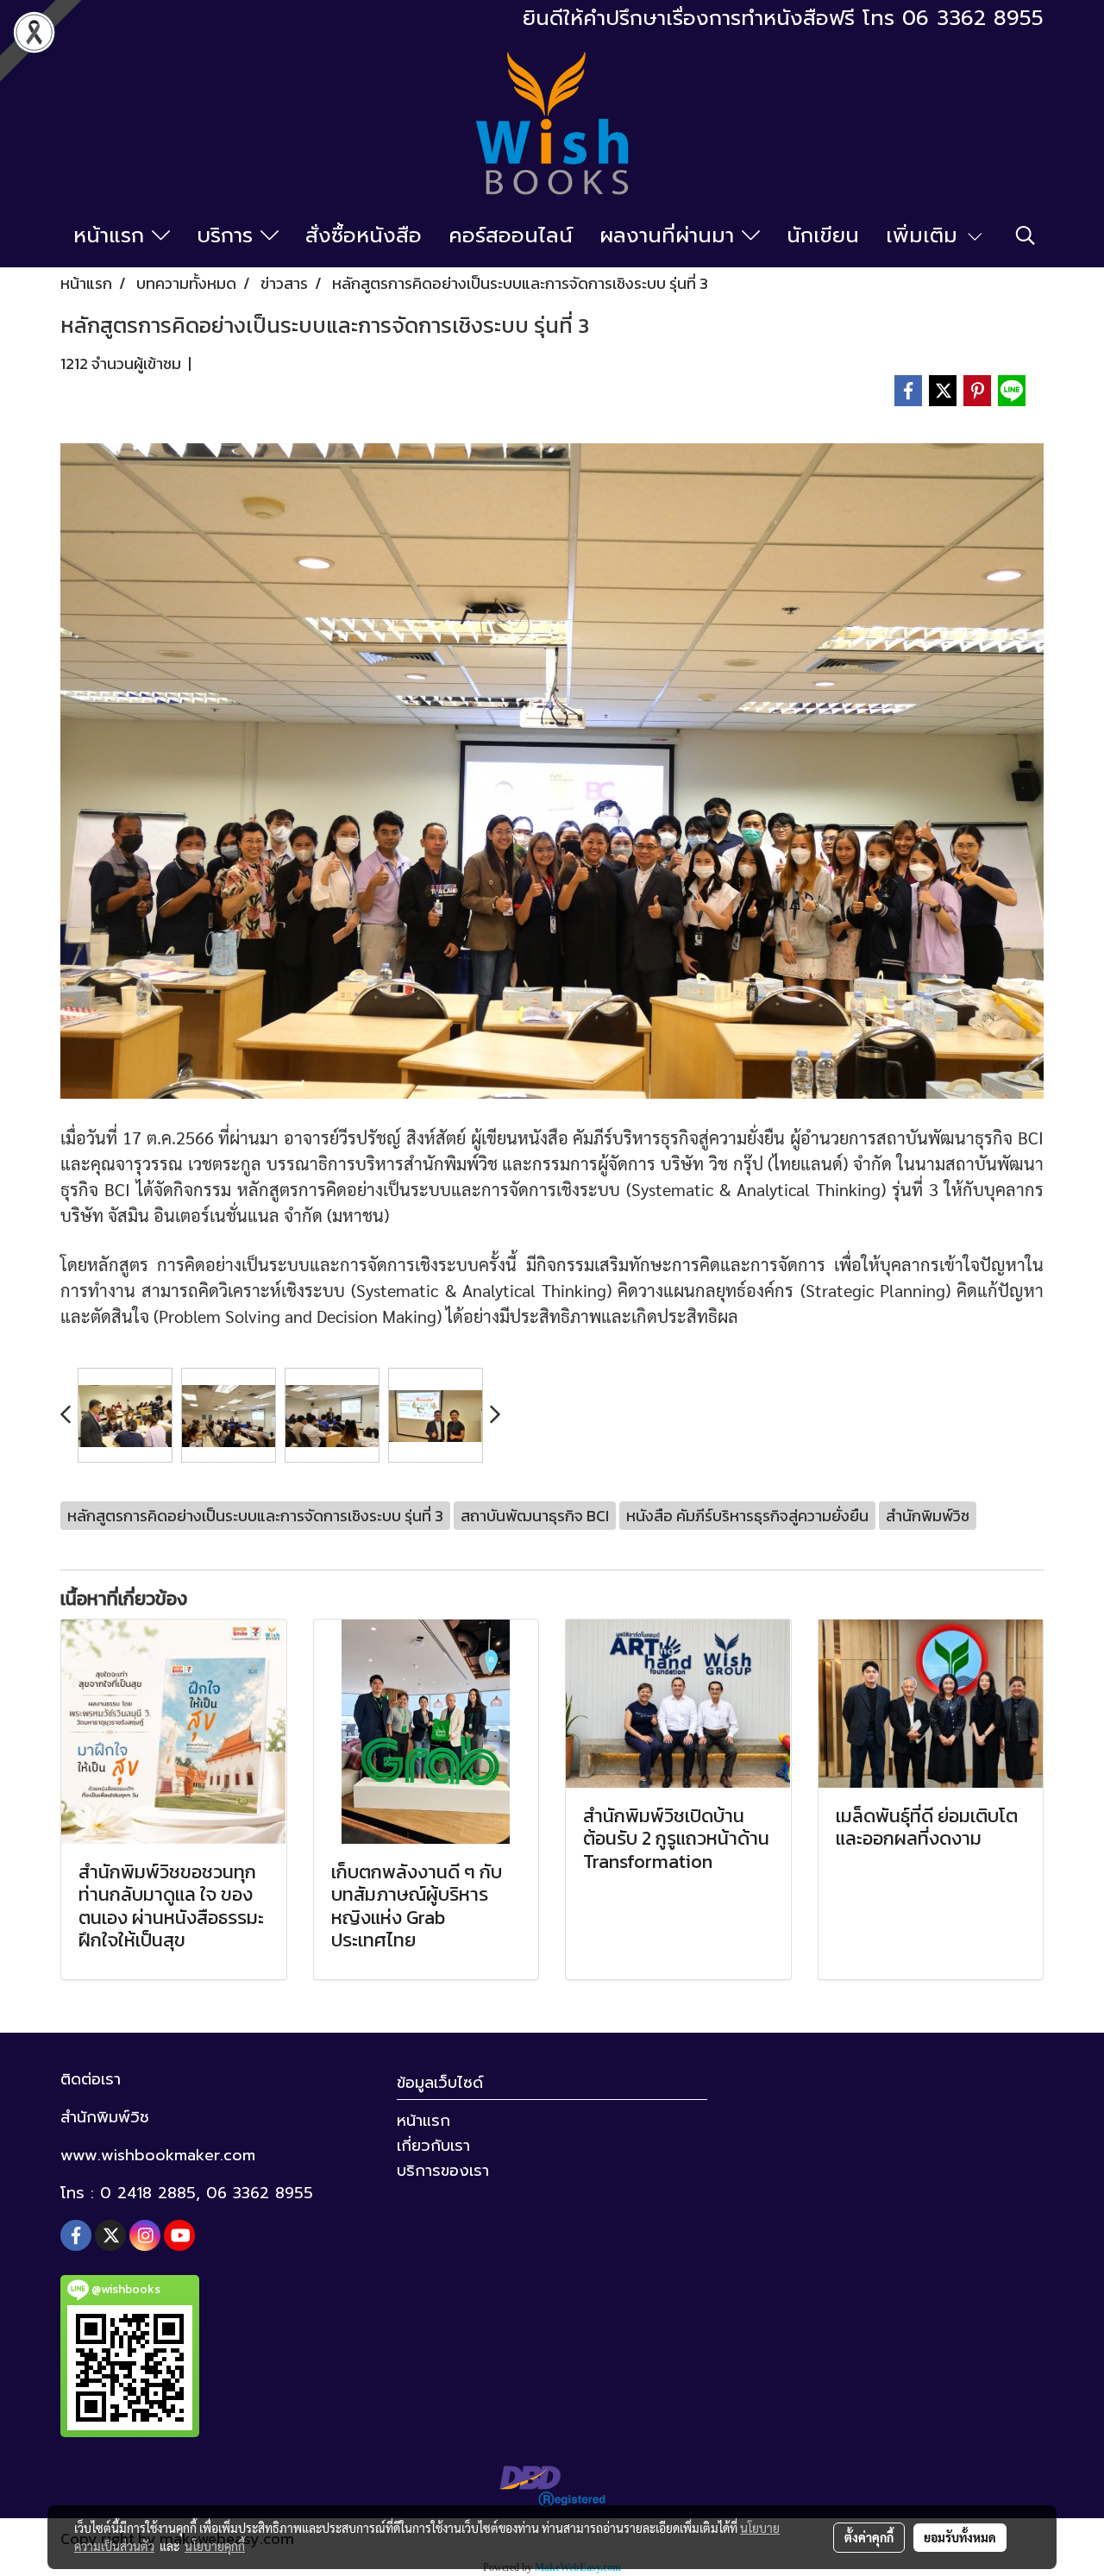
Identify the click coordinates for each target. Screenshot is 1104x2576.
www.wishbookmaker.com (158, 2155)
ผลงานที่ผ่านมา (671, 235)
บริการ (229, 235)
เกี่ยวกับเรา (433, 2146)
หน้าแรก (113, 235)
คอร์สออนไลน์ (511, 235)
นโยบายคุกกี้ (215, 2546)
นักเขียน (823, 235)
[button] (1026, 235)
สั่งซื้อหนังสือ (364, 235)
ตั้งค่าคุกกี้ (869, 2537)
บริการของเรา (443, 2171)
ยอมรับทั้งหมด (960, 2537)
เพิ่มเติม (925, 235)
